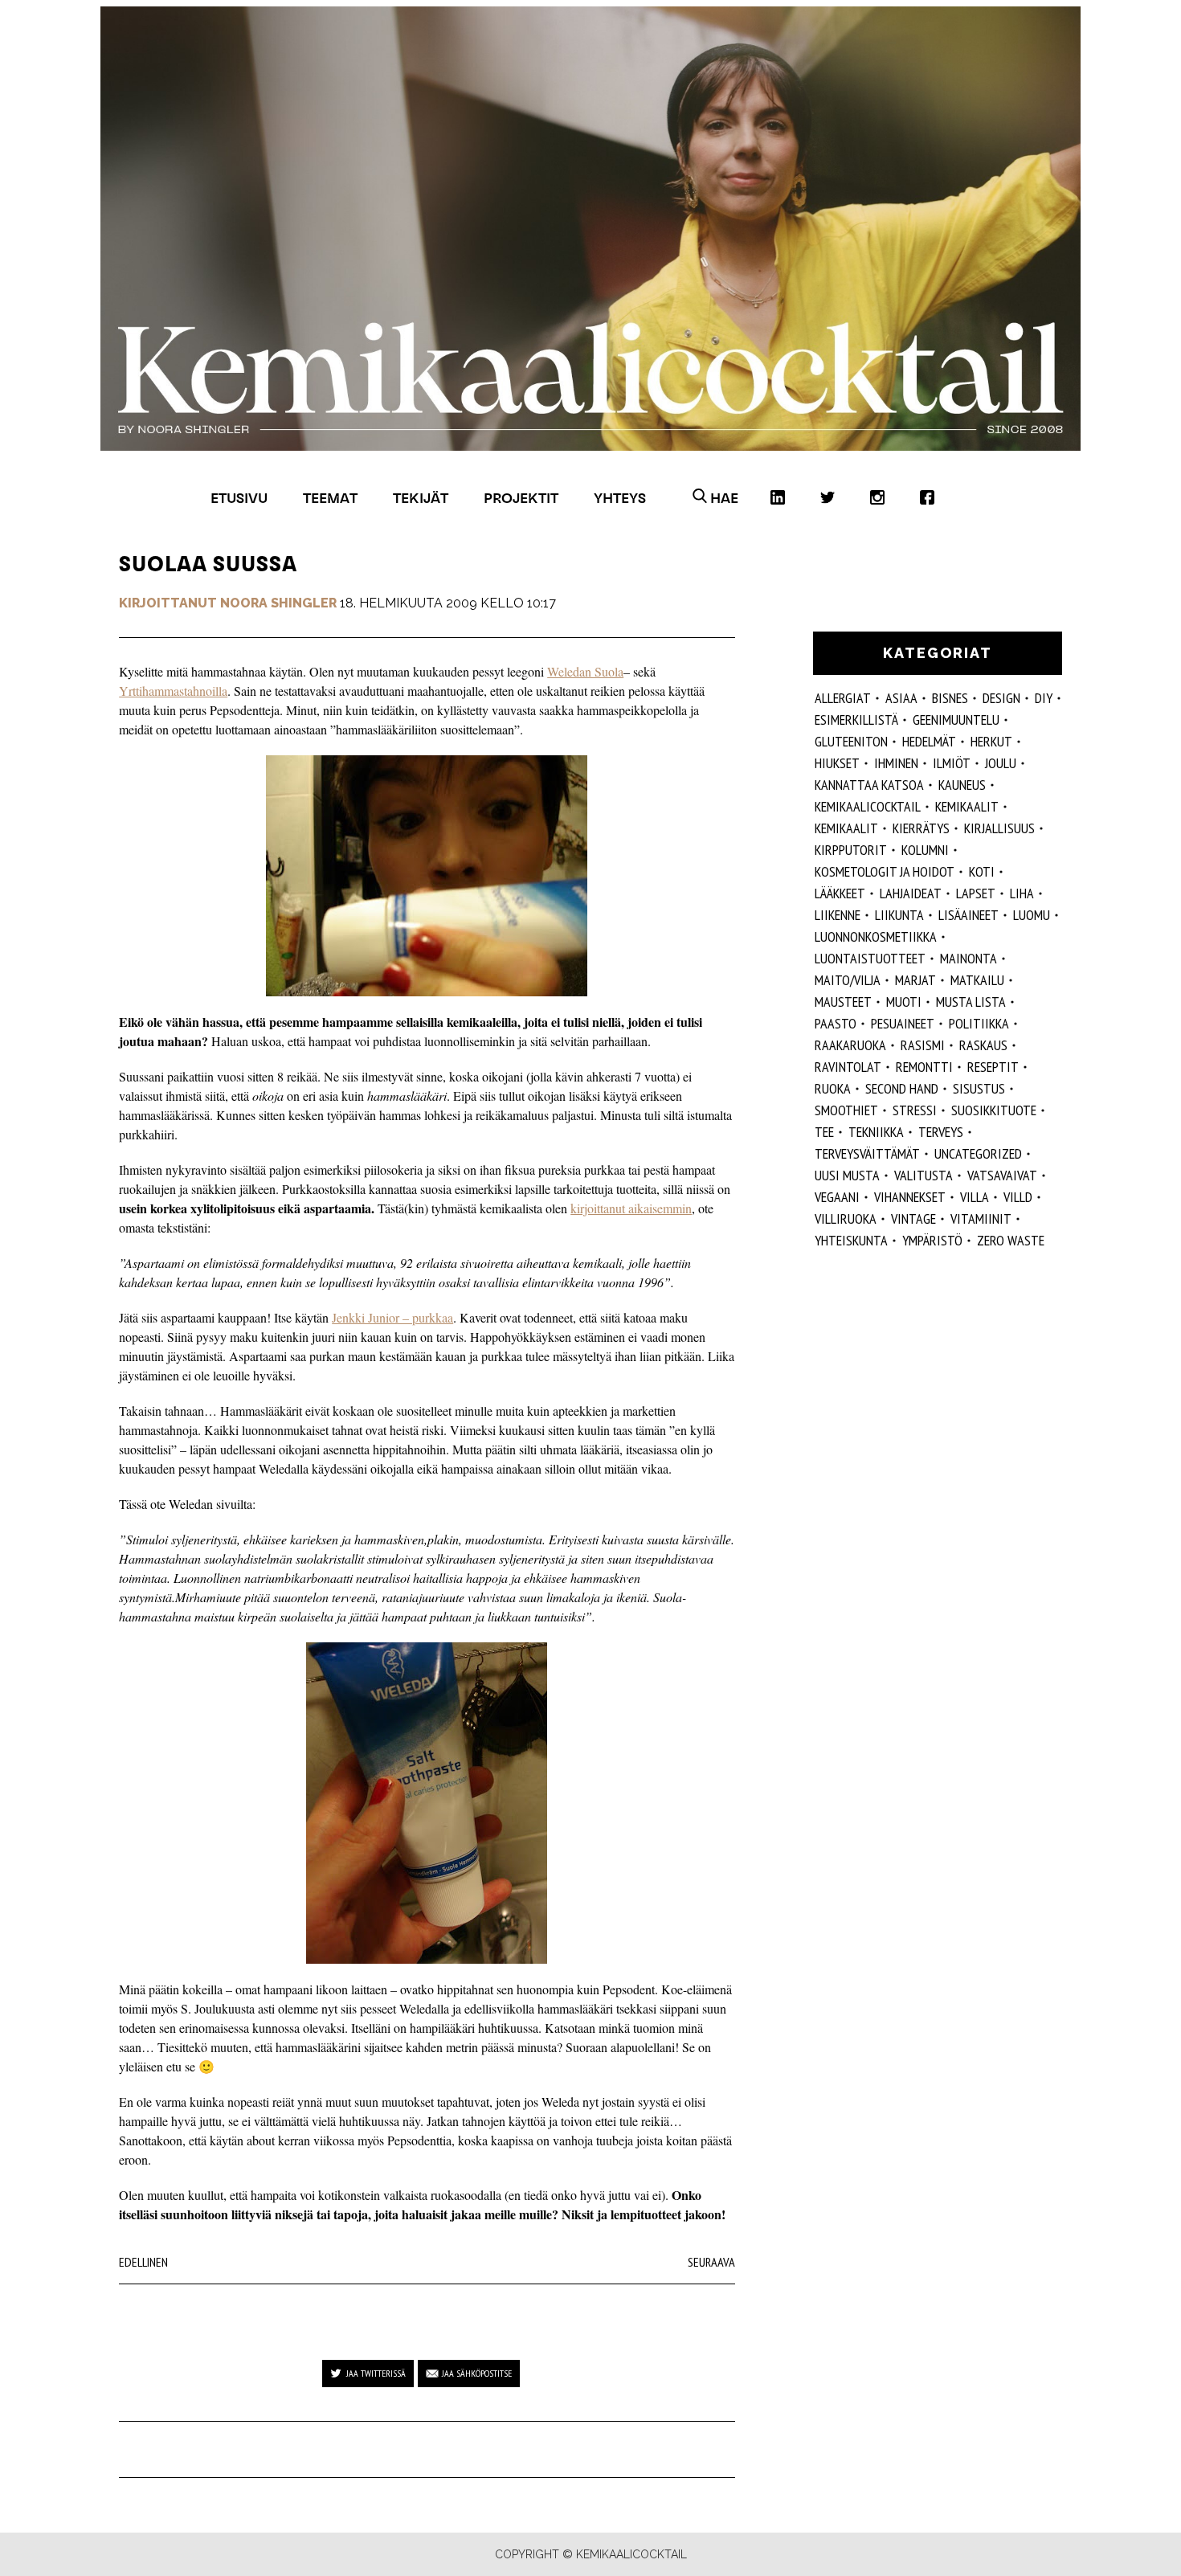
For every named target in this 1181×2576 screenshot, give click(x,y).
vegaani (837, 1197)
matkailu (977, 980)
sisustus (979, 1088)
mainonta (969, 958)
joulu (1001, 763)
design (1001, 698)
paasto (836, 1023)
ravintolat (848, 1067)
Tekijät (421, 498)
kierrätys (921, 828)
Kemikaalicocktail (868, 806)
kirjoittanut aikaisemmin (631, 1208)
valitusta (924, 1175)
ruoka (833, 1088)
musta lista (971, 1002)
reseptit (993, 1067)
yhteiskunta (851, 1240)
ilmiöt (952, 763)
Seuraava (711, 2262)
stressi (915, 1110)
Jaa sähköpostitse (477, 2373)
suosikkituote (994, 1110)
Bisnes (950, 698)
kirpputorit (851, 850)
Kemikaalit (846, 828)
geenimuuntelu (956, 720)
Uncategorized (978, 1153)
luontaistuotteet (870, 958)
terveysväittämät (867, 1153)
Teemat (330, 498)
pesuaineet (903, 1023)
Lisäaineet (969, 915)
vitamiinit (981, 1218)
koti (982, 871)
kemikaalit (967, 806)
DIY (1044, 698)
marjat (915, 980)
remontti (924, 1067)
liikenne (838, 915)
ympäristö (932, 1240)
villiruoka (846, 1218)
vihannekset (910, 1197)
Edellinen (143, 2262)
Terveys (941, 1132)
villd (1018, 1197)
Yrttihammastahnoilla (173, 691)
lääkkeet (840, 893)
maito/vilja (848, 980)
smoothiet (846, 1110)
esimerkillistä (856, 720)
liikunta (899, 915)
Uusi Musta (847, 1175)
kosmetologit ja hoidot (885, 871)
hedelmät (929, 741)
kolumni (925, 850)
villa (975, 1197)
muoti (904, 1002)
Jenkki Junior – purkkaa (392, 1317)
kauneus (962, 785)
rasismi (923, 1045)
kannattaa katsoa (869, 785)
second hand (902, 1088)
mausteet (843, 1002)
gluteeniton (851, 741)
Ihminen (896, 763)
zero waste (1011, 1240)
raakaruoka (850, 1045)
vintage (913, 1218)
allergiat (843, 698)
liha (1022, 893)
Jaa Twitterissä (376, 2373)
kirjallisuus (999, 828)
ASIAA (901, 698)
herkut (991, 741)
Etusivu (239, 498)
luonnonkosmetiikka (876, 936)
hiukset (837, 763)
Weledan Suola (585, 671)
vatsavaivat (1002, 1175)
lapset (976, 893)
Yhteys (620, 498)
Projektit (521, 498)
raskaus (983, 1045)
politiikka (979, 1023)
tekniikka (876, 1132)
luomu (1032, 915)
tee (824, 1132)
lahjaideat (911, 893)
